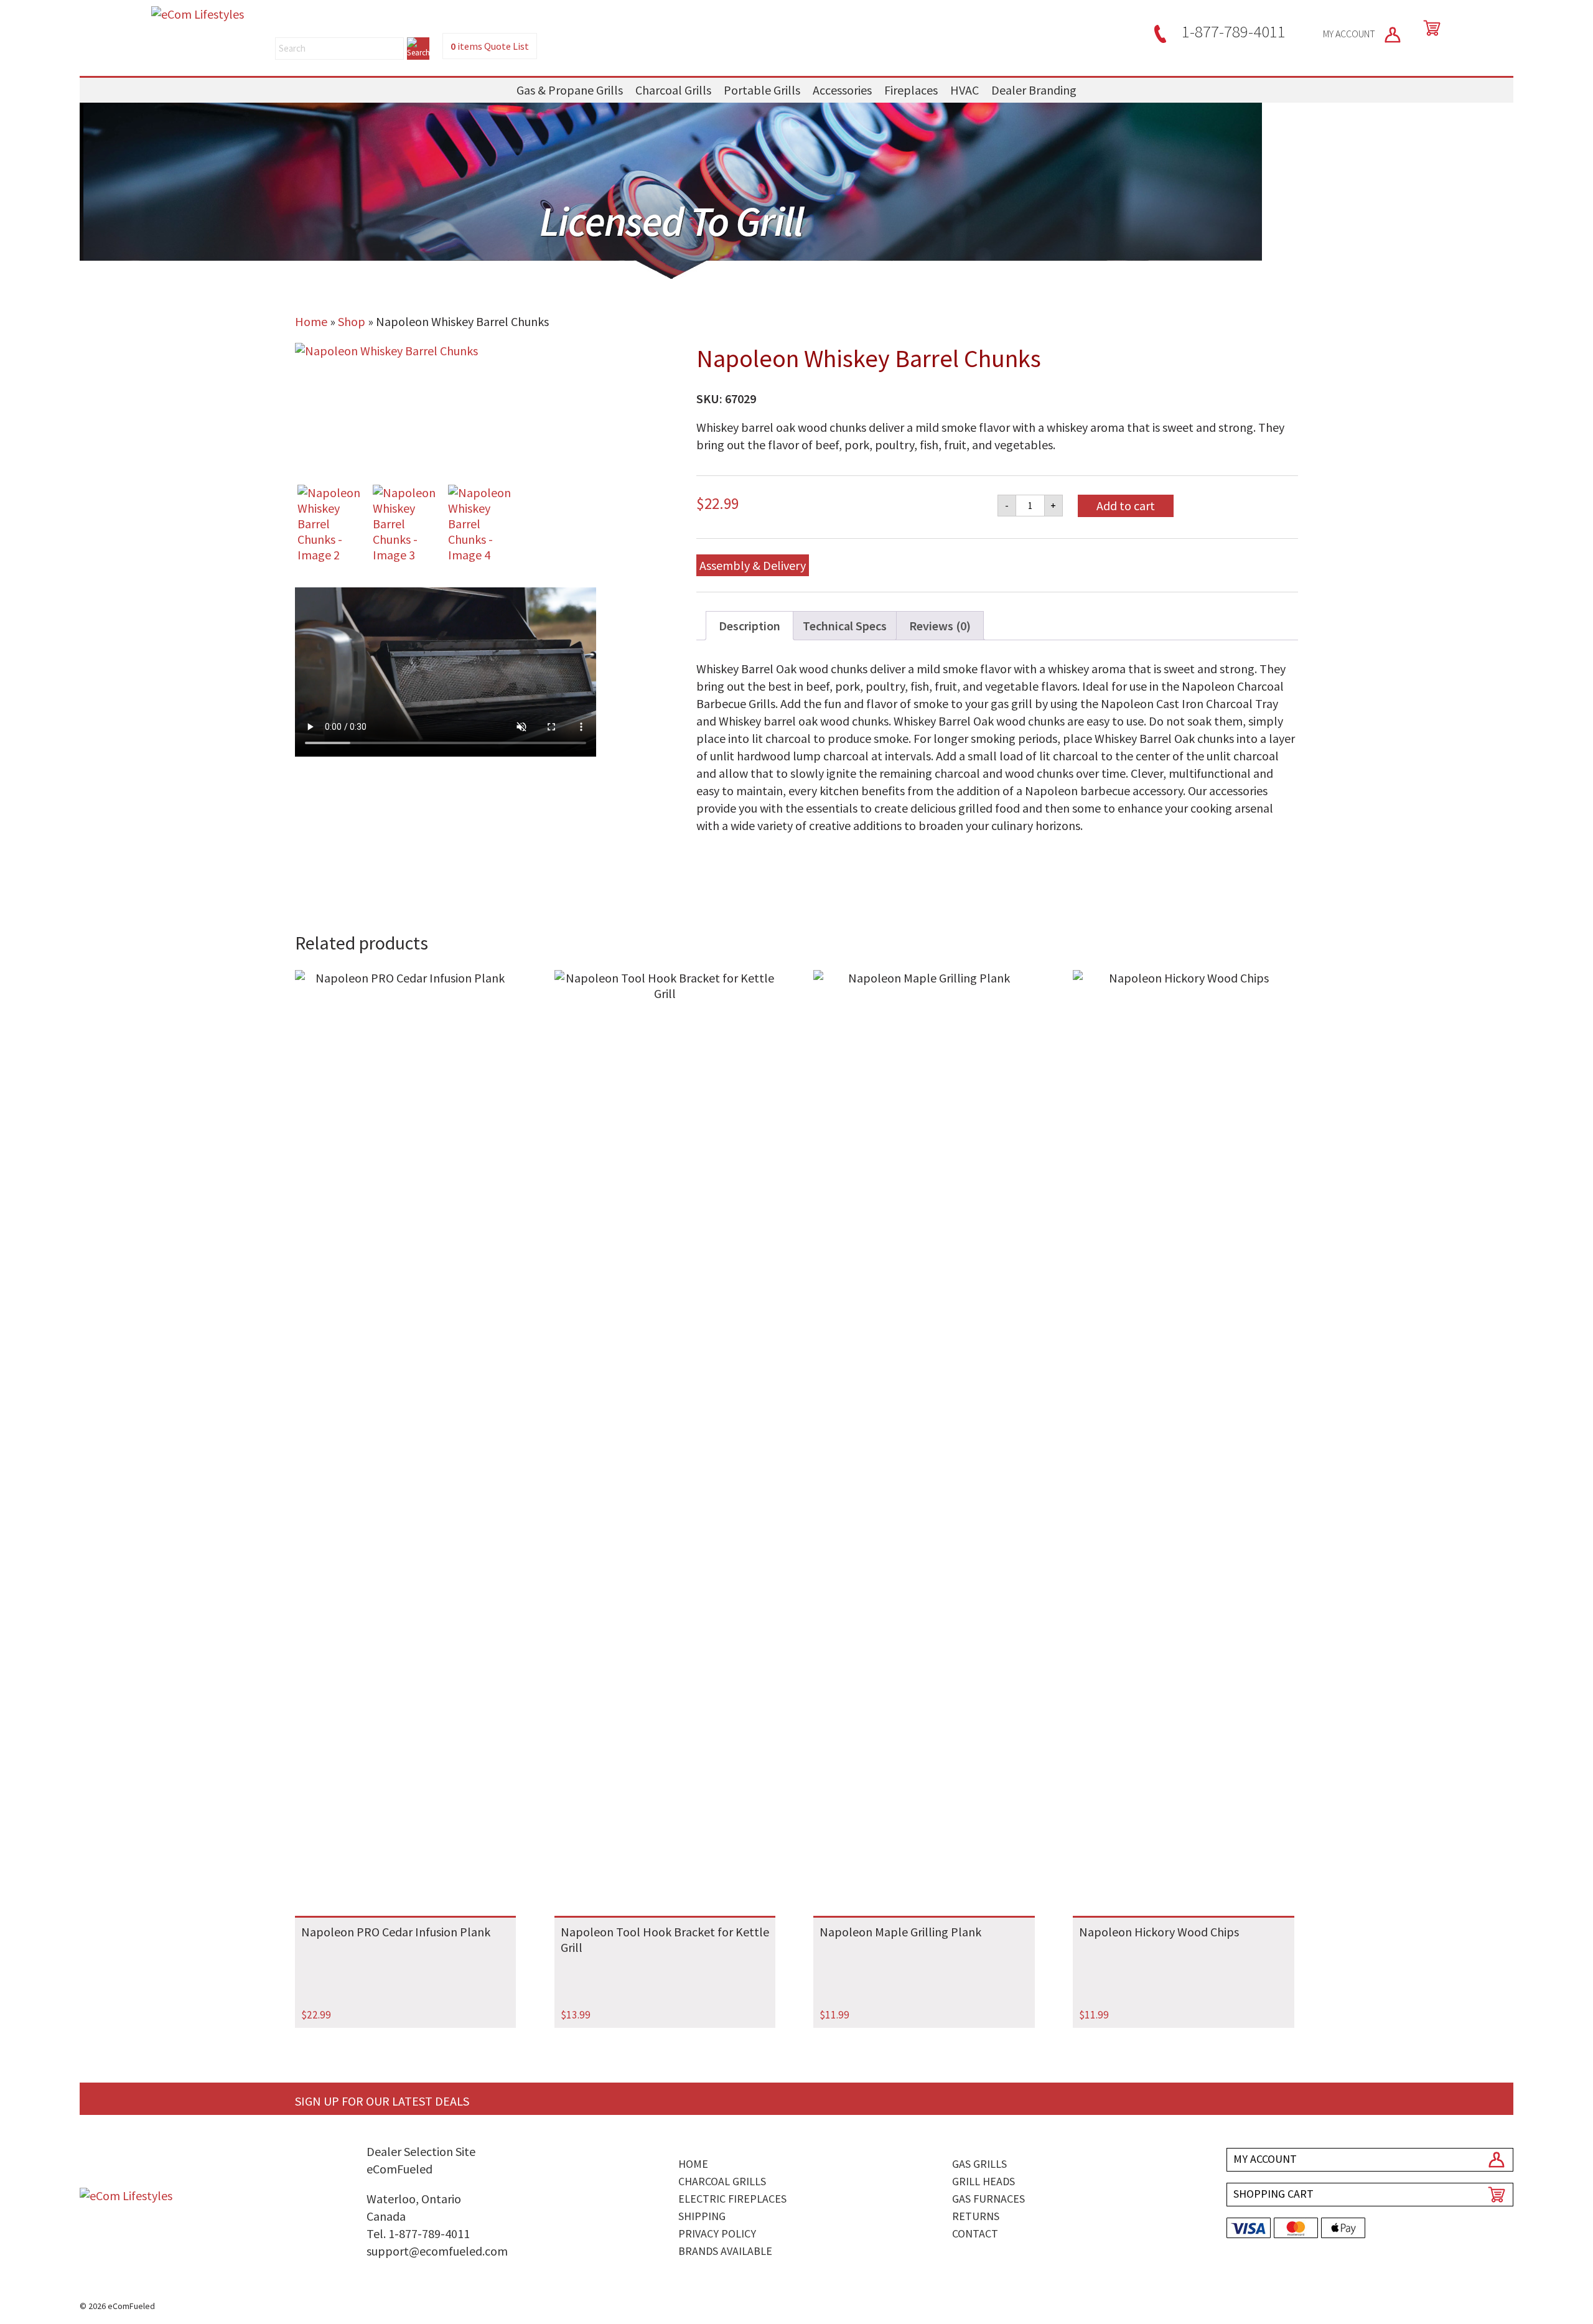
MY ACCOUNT (1350, 34)
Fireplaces (911, 90)
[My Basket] (1429, 28)
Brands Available (725, 2251)
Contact (975, 2233)
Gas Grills (979, 2164)
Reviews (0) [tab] (940, 626)
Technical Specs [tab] (845, 626)
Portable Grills (762, 90)
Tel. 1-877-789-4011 (418, 2233)
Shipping (702, 2216)
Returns (976, 2216)
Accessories (842, 90)
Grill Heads (983, 2181)
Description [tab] (750, 626)
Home (311, 321)
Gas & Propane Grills (570, 90)
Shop (352, 321)
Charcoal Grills (673, 90)
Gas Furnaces (988, 2199)
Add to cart (1126, 506)
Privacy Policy (717, 2233)
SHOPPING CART (1273, 2194)
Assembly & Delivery (753, 565)
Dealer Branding (1034, 90)
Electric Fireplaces (732, 2199)
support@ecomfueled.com (437, 2251)
